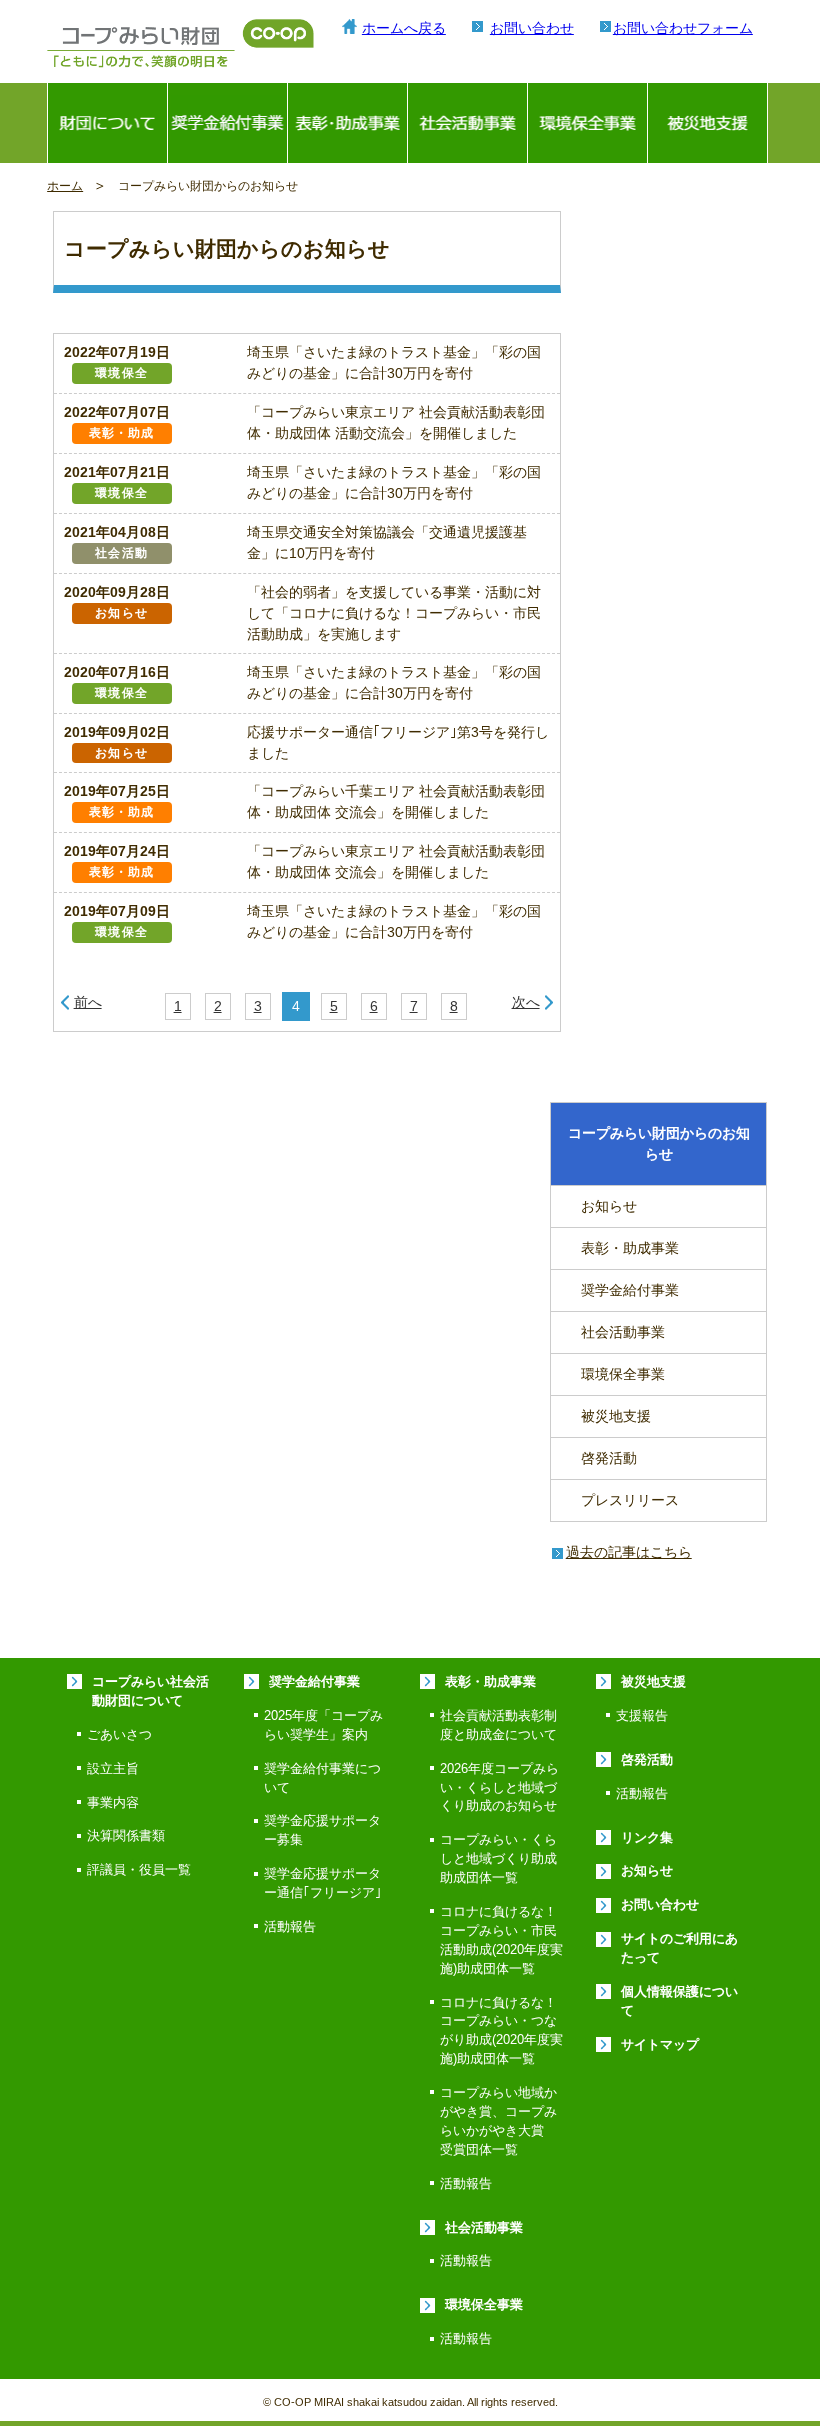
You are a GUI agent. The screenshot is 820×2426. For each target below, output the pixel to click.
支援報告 (642, 1716)
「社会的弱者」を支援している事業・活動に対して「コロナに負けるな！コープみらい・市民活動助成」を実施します (394, 613)
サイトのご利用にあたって (679, 1948)
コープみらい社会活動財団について (150, 1691)
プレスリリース (630, 1500)
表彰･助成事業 (347, 123)
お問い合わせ (532, 28)
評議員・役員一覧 (139, 1870)
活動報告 (290, 1927)
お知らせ (609, 1206)
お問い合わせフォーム (683, 28)
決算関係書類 (126, 1836)
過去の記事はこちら (629, 1552)
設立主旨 (113, 1769)
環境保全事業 (587, 123)
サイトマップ (660, 2045)
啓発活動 (609, 1458)
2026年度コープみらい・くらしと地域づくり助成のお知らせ (499, 1788)
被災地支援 (707, 123)
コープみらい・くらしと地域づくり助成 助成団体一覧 (505, 1859)
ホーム (65, 186)
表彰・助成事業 (630, 1248)
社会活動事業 (467, 123)
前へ (88, 1002)
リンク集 (647, 1838)
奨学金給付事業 (227, 123)
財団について (107, 123)
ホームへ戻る (404, 28)
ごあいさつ (119, 1735)
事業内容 (113, 1803)
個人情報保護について (679, 2001)
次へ (526, 1002)
